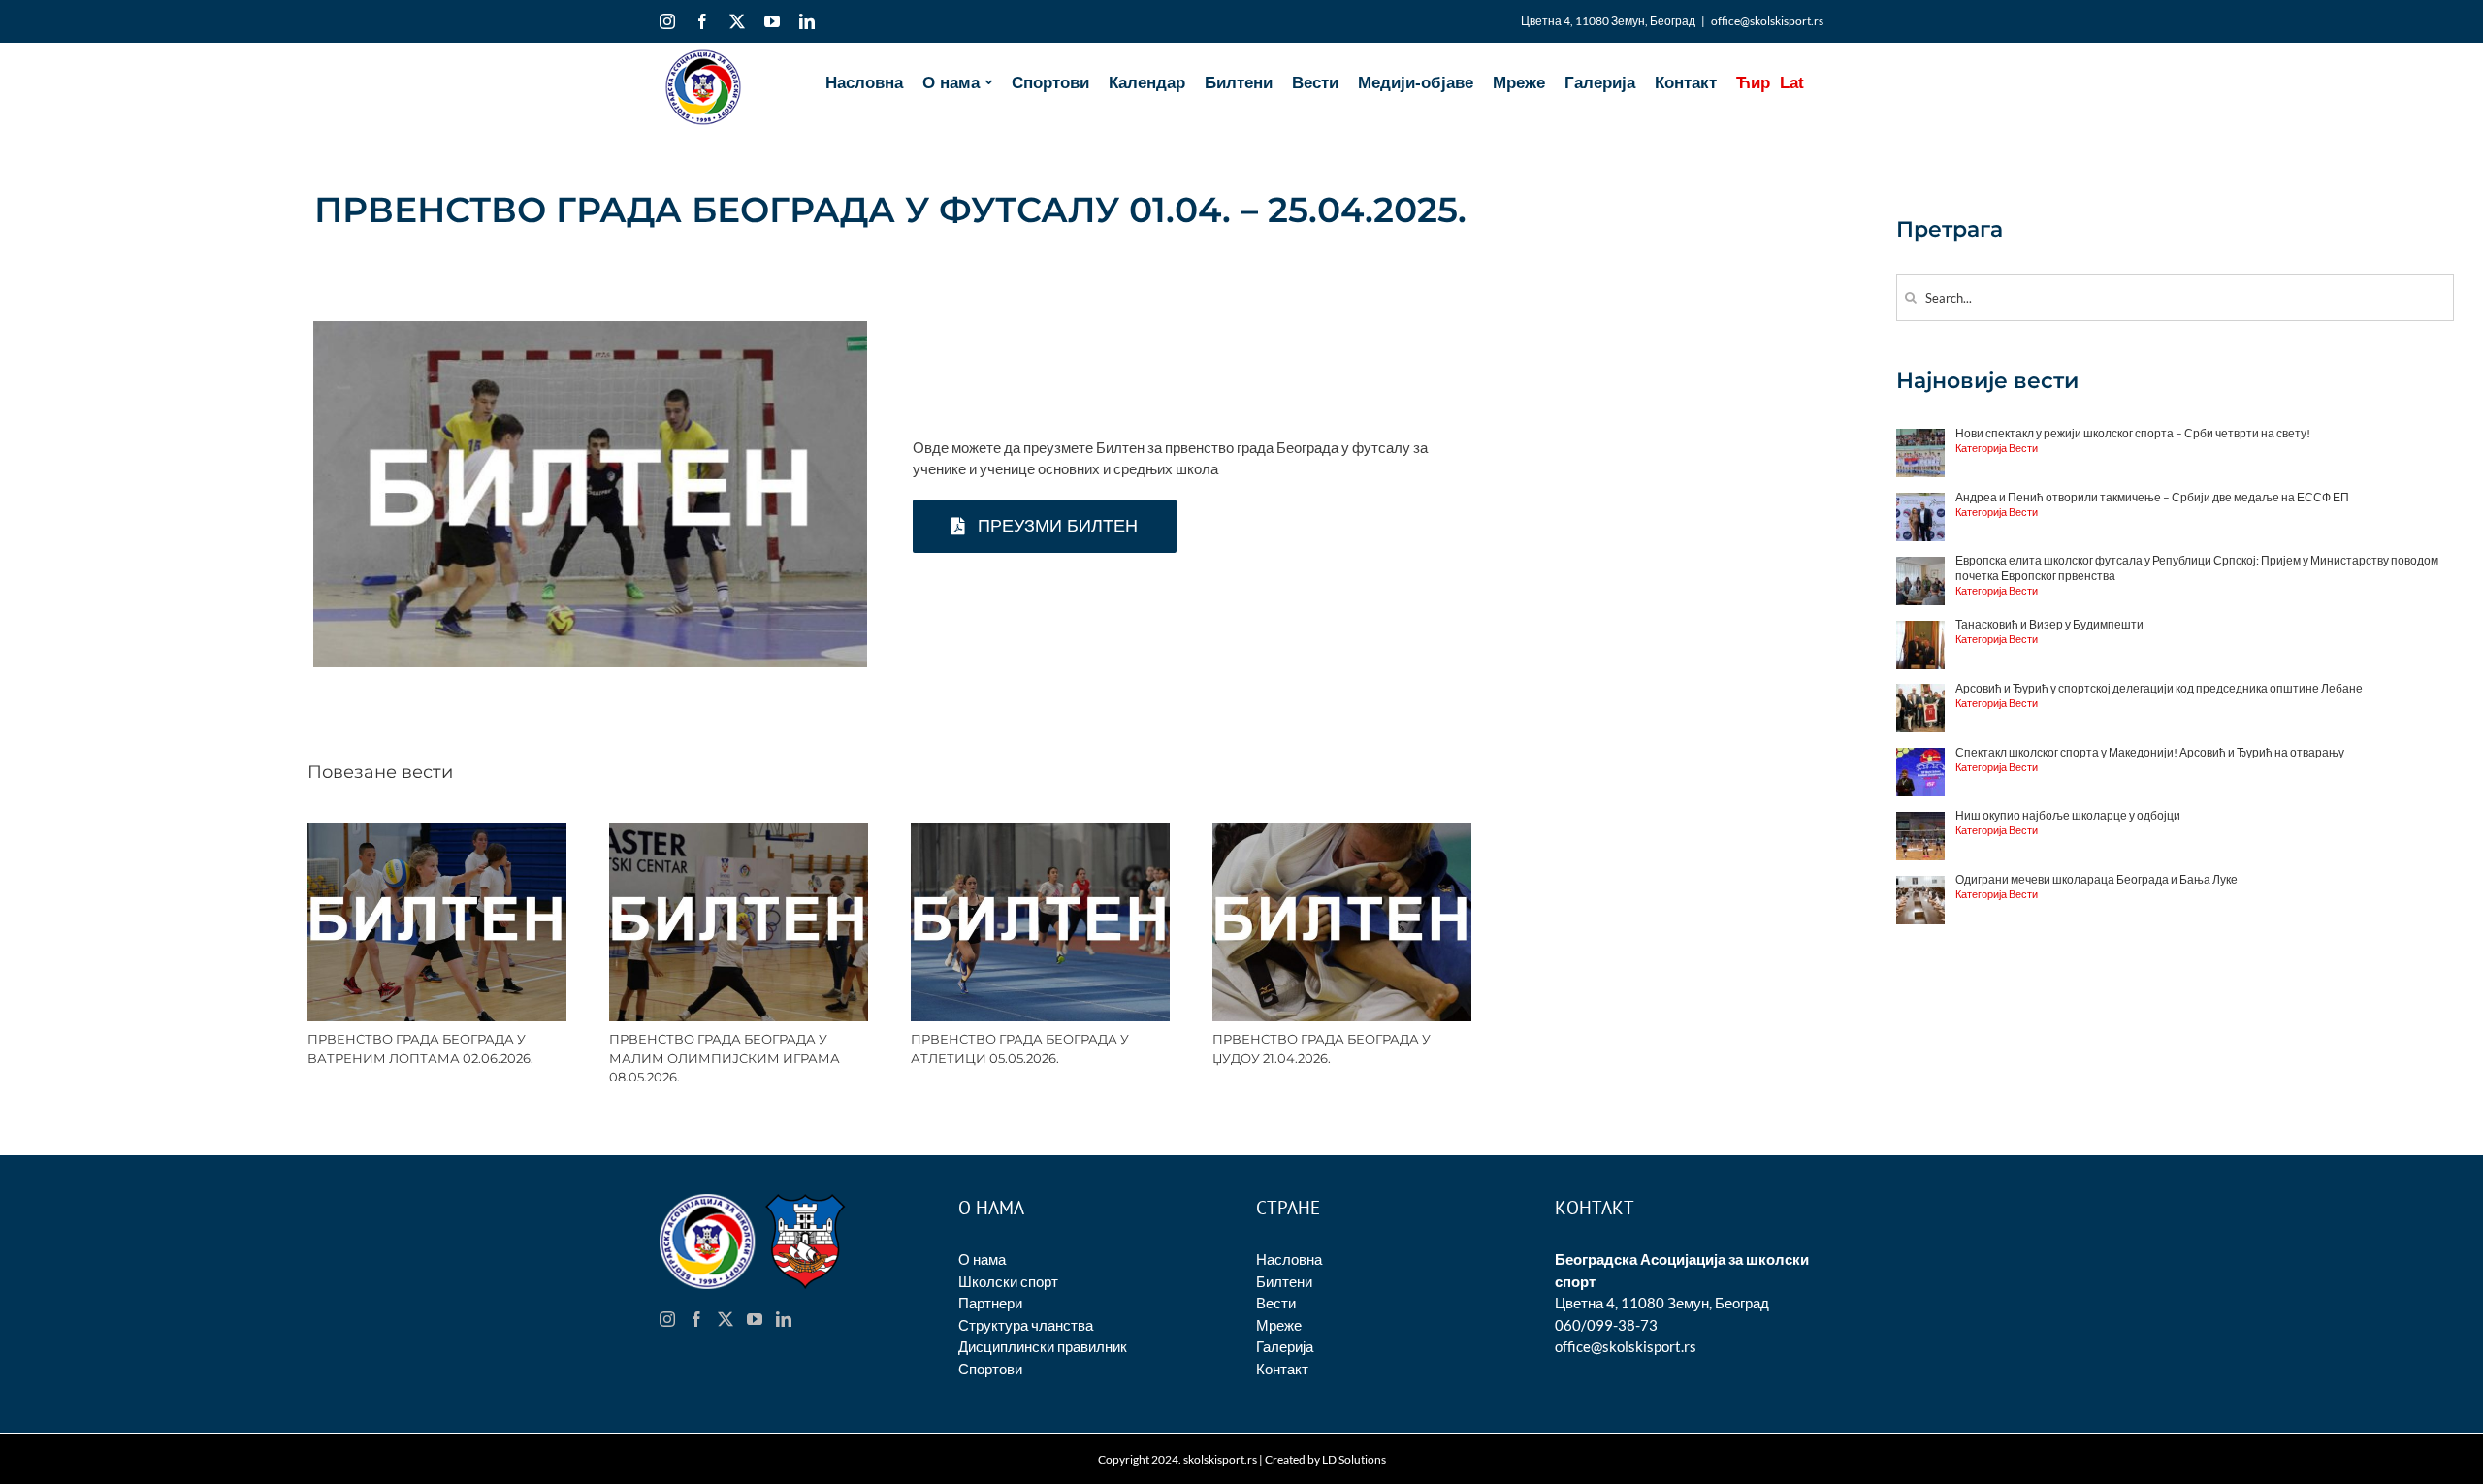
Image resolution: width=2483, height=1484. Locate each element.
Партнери (990, 1303)
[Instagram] (667, 1319)
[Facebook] (696, 1319)
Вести (1276, 1303)
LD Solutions (1354, 1459)
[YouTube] (755, 1319)
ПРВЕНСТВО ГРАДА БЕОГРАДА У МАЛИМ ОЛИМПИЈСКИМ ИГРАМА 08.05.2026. (725, 1058)
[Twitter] (726, 1319)
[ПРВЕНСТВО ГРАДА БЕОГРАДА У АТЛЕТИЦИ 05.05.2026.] (1040, 832)
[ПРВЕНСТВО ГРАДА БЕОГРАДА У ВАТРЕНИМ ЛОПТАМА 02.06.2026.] (437, 832)
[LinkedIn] (784, 1319)
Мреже (1279, 1325)
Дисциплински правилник (1043, 1346)
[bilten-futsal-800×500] (590, 328)
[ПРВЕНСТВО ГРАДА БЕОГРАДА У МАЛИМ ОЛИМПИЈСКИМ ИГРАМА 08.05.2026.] (739, 832)
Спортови (990, 1369)
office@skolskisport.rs (1767, 21)
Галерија (1285, 1346)
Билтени (1284, 1281)
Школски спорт (1008, 1281)
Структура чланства (1026, 1325)
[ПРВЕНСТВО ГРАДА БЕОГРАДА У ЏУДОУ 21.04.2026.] (1342, 832)
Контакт (1282, 1369)
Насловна (1289, 1259)
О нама (982, 1259)
